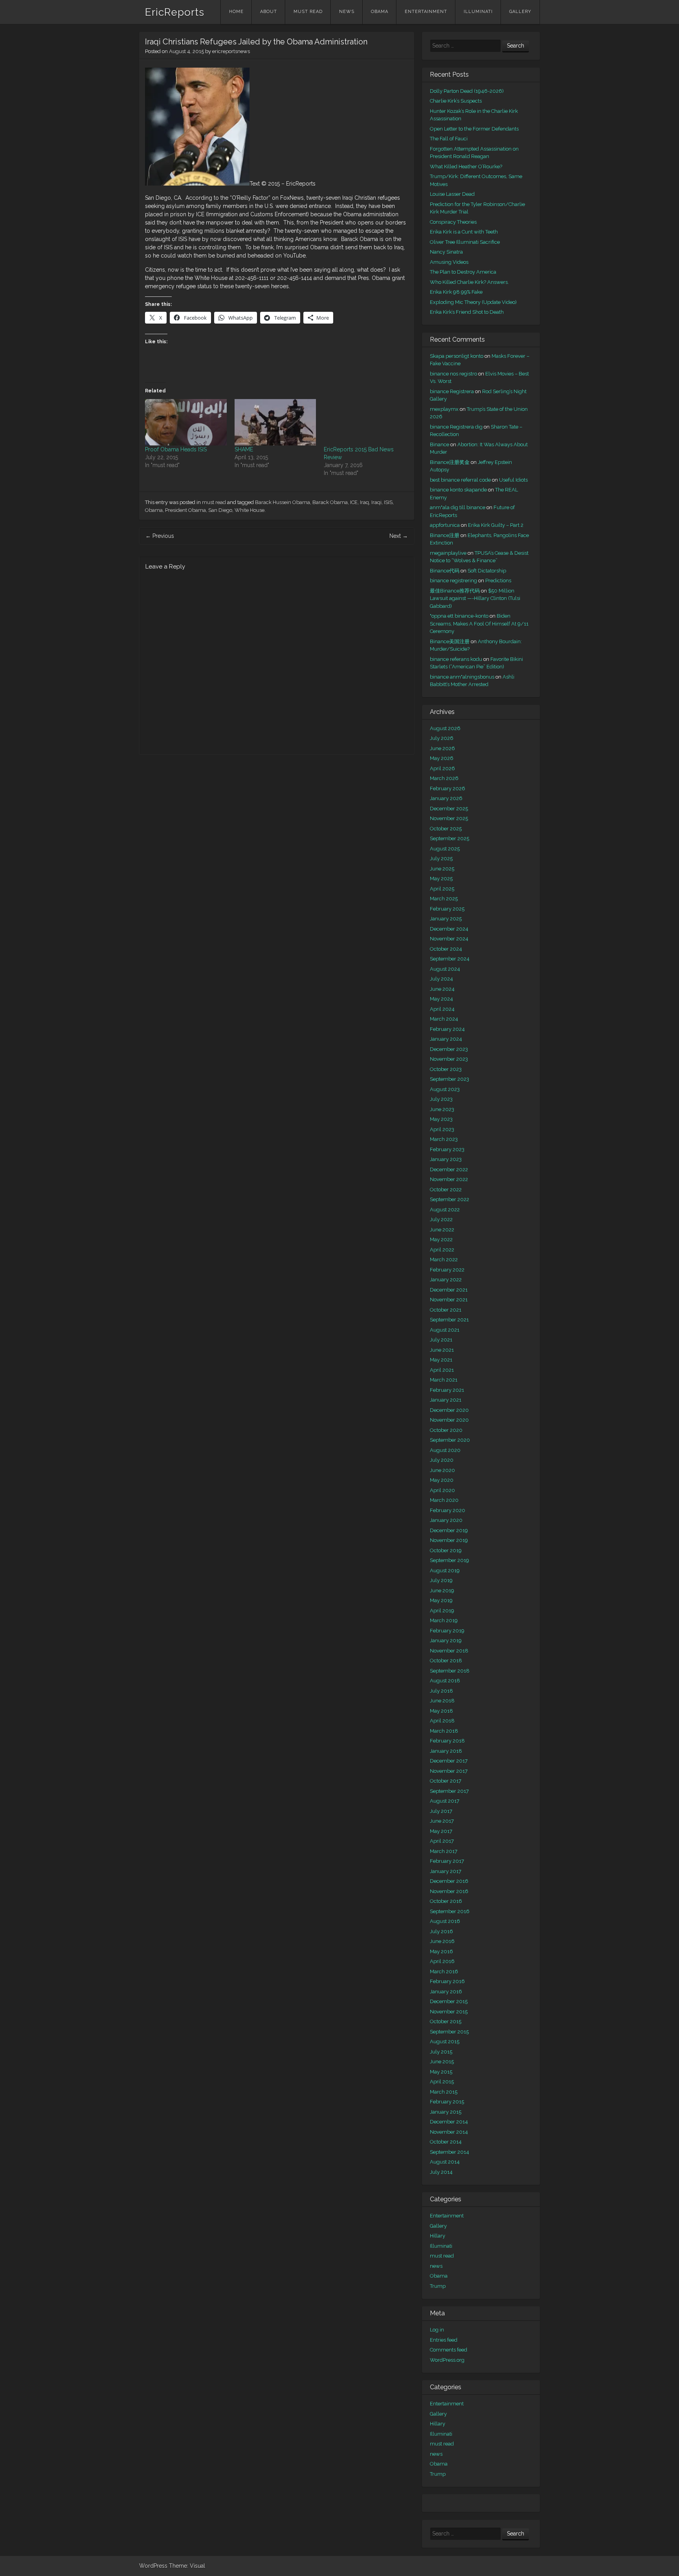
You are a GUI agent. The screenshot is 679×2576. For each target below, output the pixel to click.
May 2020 (442, 1480)
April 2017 (442, 1841)
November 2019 (449, 1540)
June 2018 (442, 1701)
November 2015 (449, 2012)
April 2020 (442, 1490)
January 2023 (446, 1159)
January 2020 (446, 1520)
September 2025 (450, 838)
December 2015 (449, 2001)
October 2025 (446, 829)
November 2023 (449, 1059)
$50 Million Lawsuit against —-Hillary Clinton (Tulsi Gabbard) (475, 598)
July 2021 (441, 1340)
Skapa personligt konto (457, 356)
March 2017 (444, 1851)
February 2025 (447, 909)
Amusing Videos (449, 262)
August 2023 (445, 1089)
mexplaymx (444, 409)
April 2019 (442, 1611)
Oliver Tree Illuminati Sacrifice (465, 242)
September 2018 (450, 1671)
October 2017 (446, 1781)
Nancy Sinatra (446, 252)
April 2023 (442, 1129)
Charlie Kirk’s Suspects (456, 101)
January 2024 (446, 1039)
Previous (160, 536)
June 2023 (442, 1109)
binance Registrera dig (456, 427)
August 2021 (445, 1330)
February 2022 (447, 1270)
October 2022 (446, 1190)
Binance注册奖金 (450, 462)
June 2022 (442, 1230)
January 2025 (446, 919)
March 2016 (444, 1972)
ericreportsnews (231, 51)
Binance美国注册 (450, 641)
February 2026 (448, 788)
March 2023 (444, 1139)
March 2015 (444, 2092)
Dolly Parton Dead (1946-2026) (467, 91)
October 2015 (446, 2021)
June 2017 (442, 1821)
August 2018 (445, 1681)
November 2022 (449, 1179)
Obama (380, 12)
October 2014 (446, 2142)
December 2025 (449, 809)
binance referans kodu (456, 659)
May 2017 (441, 1831)
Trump (438, 2286)
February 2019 (447, 1631)
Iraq (364, 502)
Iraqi (376, 502)
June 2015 (442, 2062)
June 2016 (442, 1941)
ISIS (388, 502)
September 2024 (450, 959)
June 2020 (442, 1470)
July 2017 (441, 1811)
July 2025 (441, 858)
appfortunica (445, 525)
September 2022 (450, 1199)
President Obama (185, 510)
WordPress (153, 2566)
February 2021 (447, 1390)
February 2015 (447, 2102)
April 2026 (442, 768)
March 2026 (444, 778)
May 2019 (441, 1600)
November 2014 (449, 2132)
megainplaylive (448, 553)
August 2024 (445, 969)
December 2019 (449, 1530)
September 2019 (450, 1560)
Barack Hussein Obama (283, 502)
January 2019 (446, 1640)
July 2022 (441, 1219)
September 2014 (450, 2152)
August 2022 (445, 1210)
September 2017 (449, 1791)
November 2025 (449, 818)
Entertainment (426, 12)
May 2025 (441, 879)
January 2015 (446, 2112)
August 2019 (445, 1570)
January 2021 (446, 1400)
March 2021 (444, 1380)
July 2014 (441, 2172)
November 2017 (449, 1771)
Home (236, 12)
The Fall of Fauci (449, 139)
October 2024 (446, 949)
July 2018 (441, 1691)
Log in (437, 2330)
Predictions (498, 581)
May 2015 (441, 2072)
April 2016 (442, 1961)
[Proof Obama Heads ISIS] (186, 422)
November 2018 (449, 1651)
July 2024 (441, 979)
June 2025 (442, 869)
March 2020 (444, 1500)
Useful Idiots (513, 480)
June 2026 (442, 748)
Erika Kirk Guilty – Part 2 (496, 525)
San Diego (220, 510)
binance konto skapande (458, 490)
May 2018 (441, 1711)
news (347, 12)
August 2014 (445, 2162)
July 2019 (441, 1580)
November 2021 (449, 1300)
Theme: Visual (187, 2566)
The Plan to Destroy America (463, 272)
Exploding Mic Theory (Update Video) (473, 302)
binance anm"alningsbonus (462, 677)
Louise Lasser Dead (452, 194)
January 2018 (446, 1751)
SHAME (244, 449)
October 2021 (446, 1310)
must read (308, 12)
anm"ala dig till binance (458, 507)
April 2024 (442, 1009)
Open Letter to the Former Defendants (474, 129)
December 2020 (449, 1410)
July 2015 (441, 2052)
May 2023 (441, 1119)
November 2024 (449, 939)
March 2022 (444, 1259)
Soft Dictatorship (487, 571)
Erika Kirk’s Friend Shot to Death (467, 312)
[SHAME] (275, 422)
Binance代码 (445, 571)
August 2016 (445, 1921)
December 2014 (449, 2122)
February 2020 (448, 1510)
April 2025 (442, 889)
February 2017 (447, 1861)
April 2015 (442, 2082)
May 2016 (441, 1951)
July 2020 (442, 1460)
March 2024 (444, 1019)
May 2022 (441, 1239)
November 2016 (449, 1891)
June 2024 (442, 989)
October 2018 (446, 1661)
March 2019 (444, 1620)
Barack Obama (330, 502)
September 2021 (449, 1320)
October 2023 (446, 1069)
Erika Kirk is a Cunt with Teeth (464, 232)
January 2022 (446, 1280)
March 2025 (444, 899)
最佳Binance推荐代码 (455, 591)
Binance (440, 444)
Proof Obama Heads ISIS (176, 449)
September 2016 (450, 1911)
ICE (354, 502)
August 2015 (445, 2041)
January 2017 (446, 1871)
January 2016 (446, 1992)
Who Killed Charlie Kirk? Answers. (469, 282)
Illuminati (478, 12)
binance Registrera (452, 391)
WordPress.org (447, 2360)
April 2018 (442, 1721)
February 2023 (447, 1149)
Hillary (438, 2236)
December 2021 (449, 1290)
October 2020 (446, 1430)
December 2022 (449, 1169)
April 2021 (442, 1370)
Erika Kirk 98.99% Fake (456, 292)
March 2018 (444, 1731)
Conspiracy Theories (453, 222)
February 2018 (447, 1741)
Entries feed (444, 2340)
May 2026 (442, 758)
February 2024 (447, 1029)
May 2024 (441, 999)
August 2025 (445, 849)
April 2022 (442, 1250)
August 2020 (445, 1450)
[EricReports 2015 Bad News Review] (365, 422)
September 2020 (450, 1440)
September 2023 (450, 1079)
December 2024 (449, 929)
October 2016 (446, 1901)
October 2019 (446, 1550)
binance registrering (453, 581)
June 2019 (442, 1591)
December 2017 (449, 1761)
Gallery (520, 12)
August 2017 (445, 1801)
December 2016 (449, 1881)
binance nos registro (453, 374)
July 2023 (441, 1099)
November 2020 (449, 1420)
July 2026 (442, 738)
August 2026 (445, 728)
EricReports (175, 12)
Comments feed (449, 2350)
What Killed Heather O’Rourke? (466, 167)
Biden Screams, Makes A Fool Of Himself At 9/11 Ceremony (479, 624)
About (269, 12)
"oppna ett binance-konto (459, 616)
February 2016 (447, 1981)
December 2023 (449, 1049)
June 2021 (442, 1350)
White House (250, 510)
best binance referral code (460, 480)
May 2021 (441, 1360)
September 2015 (449, 2032)
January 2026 (446, 798)
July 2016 (441, 1931)
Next (399, 536)
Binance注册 (445, 535)
